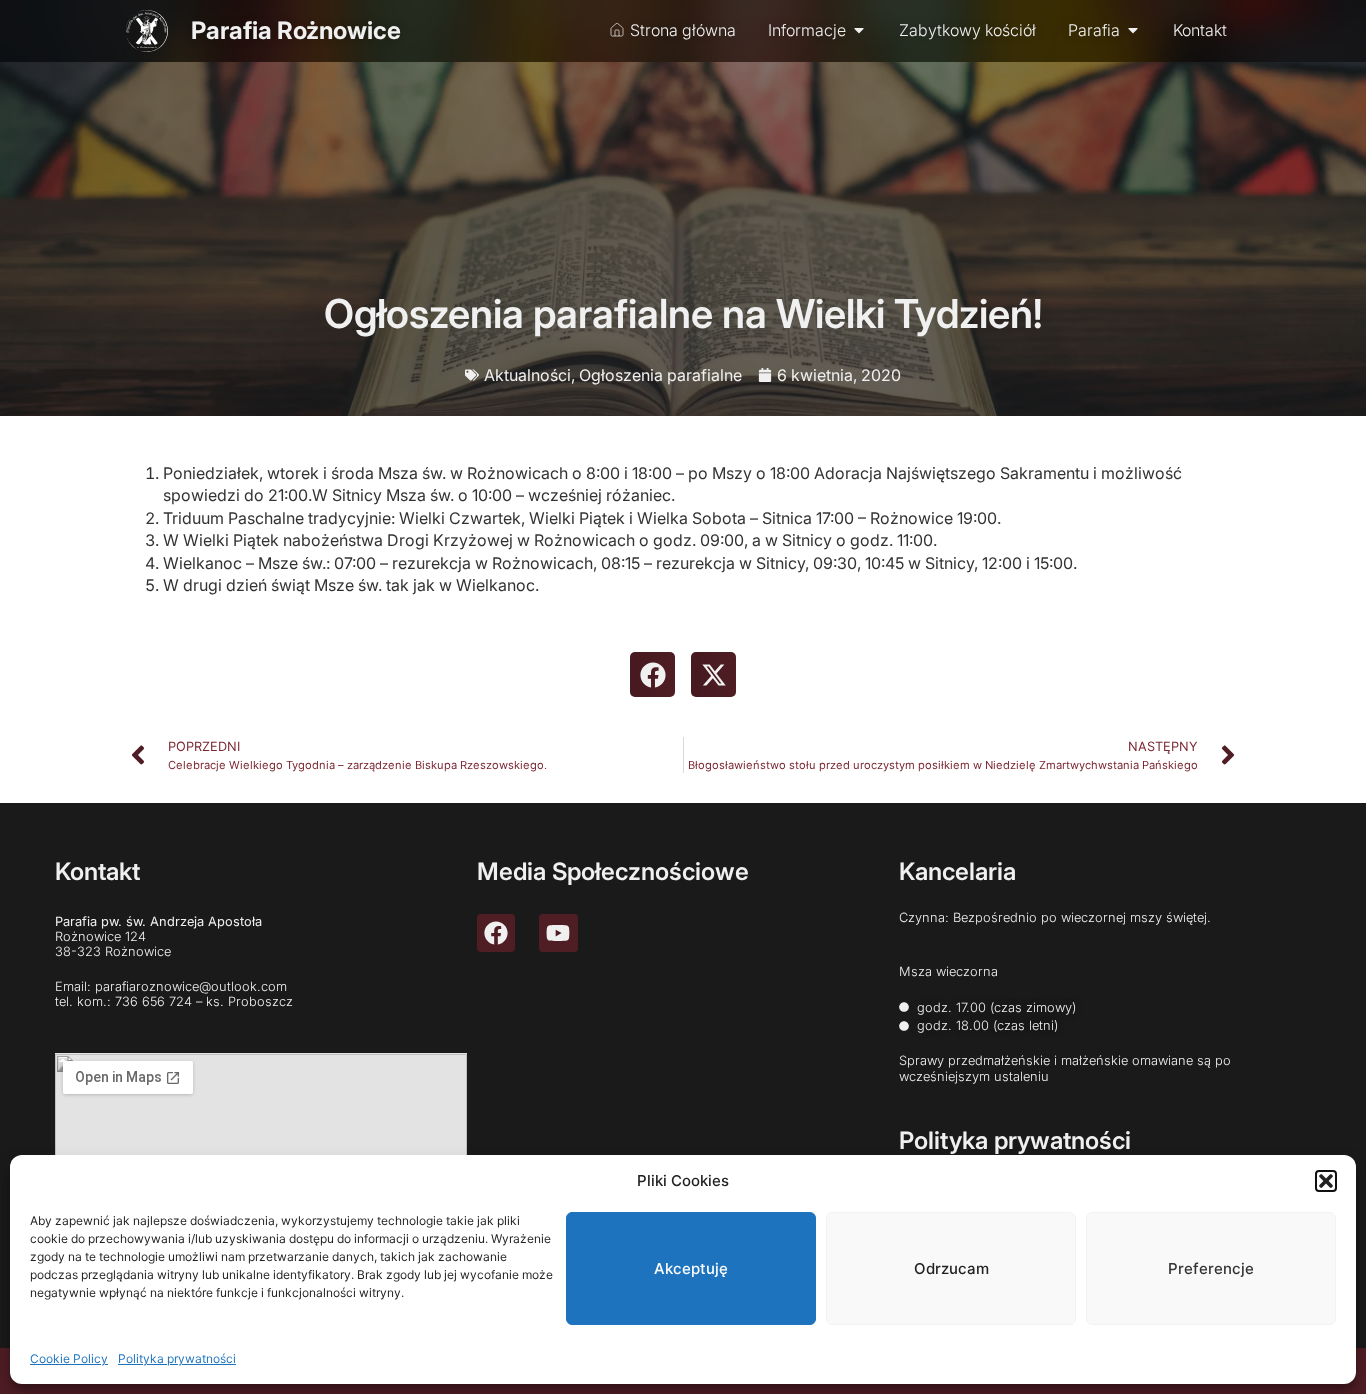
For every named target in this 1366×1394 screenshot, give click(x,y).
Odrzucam (951, 1268)
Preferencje (1211, 1268)
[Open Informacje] (859, 30)
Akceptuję (691, 1268)
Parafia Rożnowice (296, 30)
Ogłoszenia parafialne (660, 375)
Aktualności (527, 375)
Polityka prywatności (177, 1358)
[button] (1326, 1181)
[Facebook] (496, 933)
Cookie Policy (69, 1358)
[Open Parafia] (1133, 30)
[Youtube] (558, 933)
